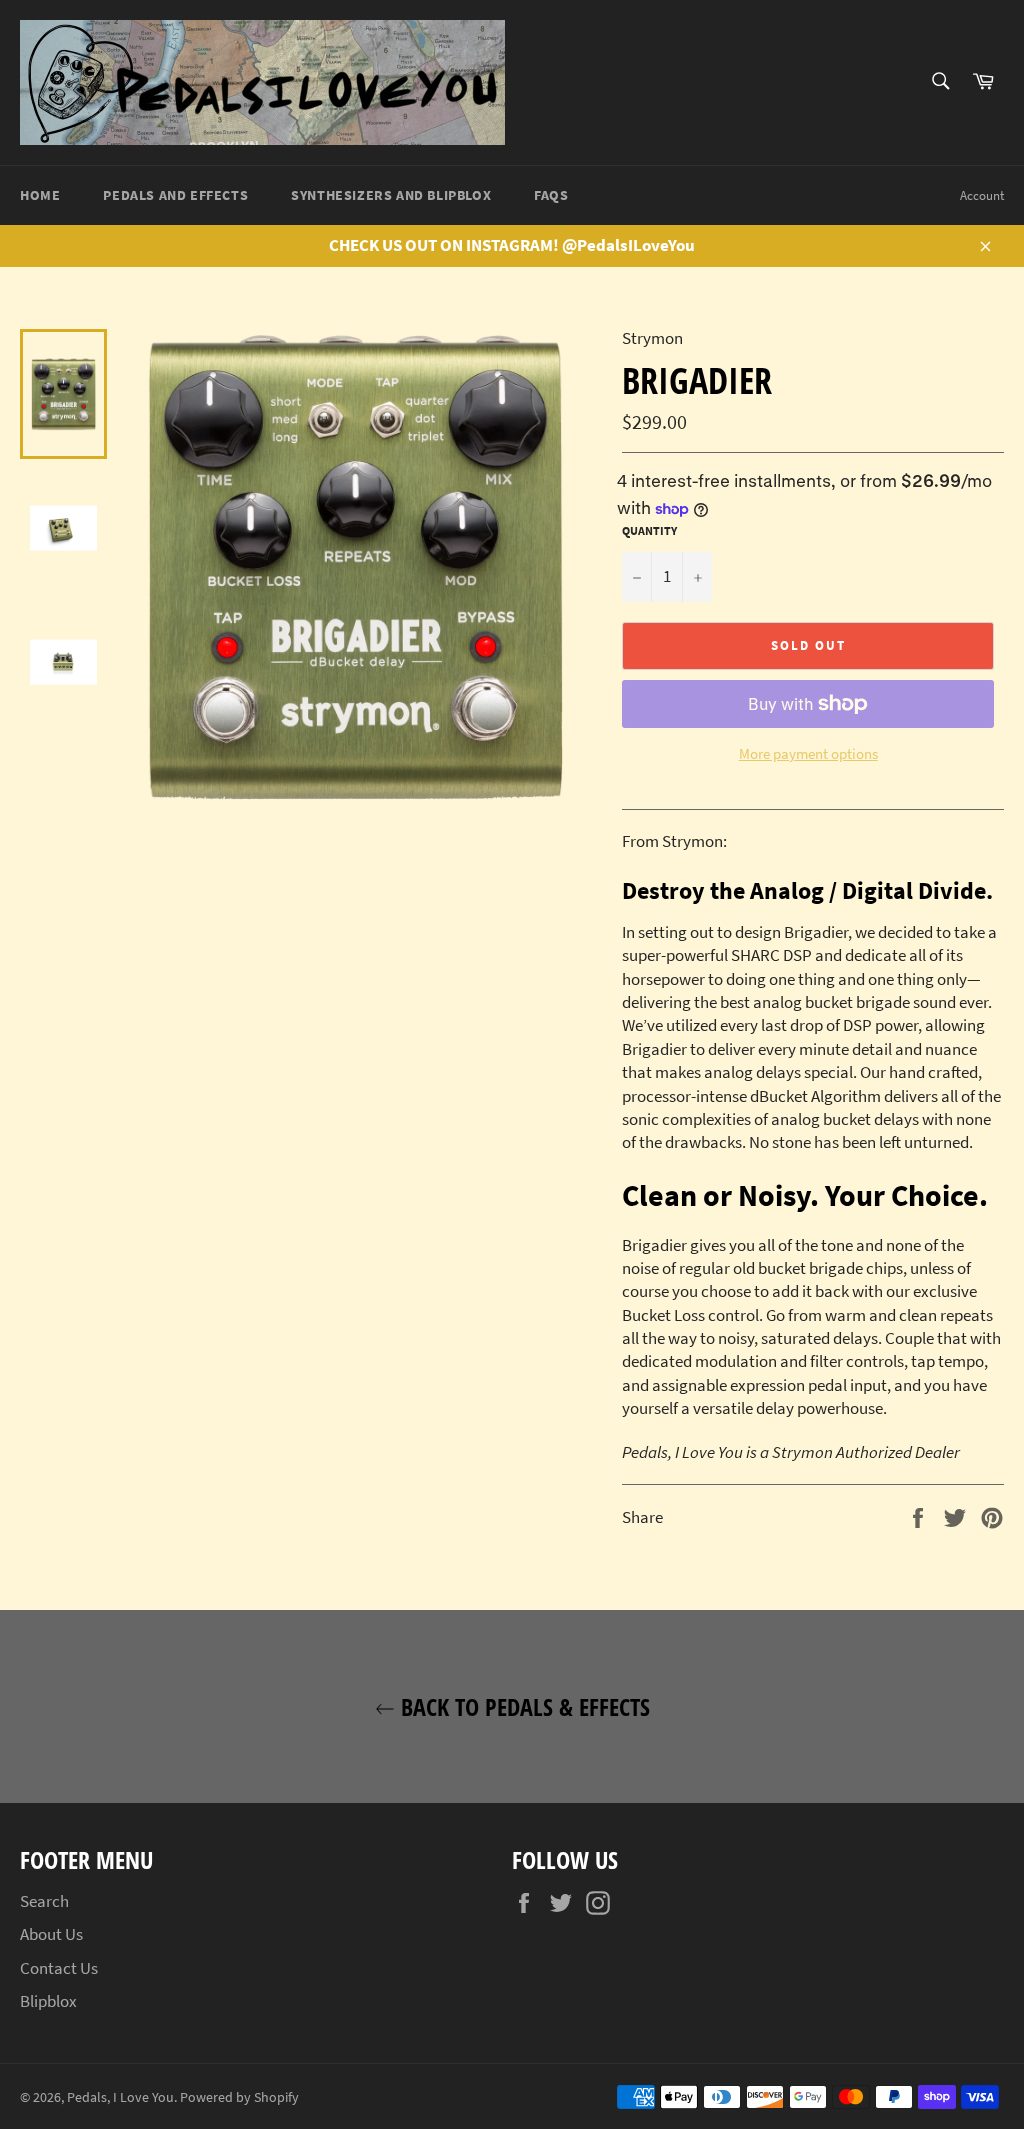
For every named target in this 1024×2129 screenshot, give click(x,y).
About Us (51, 1934)
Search (44, 1901)
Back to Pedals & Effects (522, 1706)
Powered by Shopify (239, 2097)
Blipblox (48, 2001)
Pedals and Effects (175, 195)
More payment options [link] (808, 753)
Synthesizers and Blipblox (391, 195)
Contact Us (59, 1968)
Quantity (649, 530)
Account (982, 195)
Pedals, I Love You (120, 2097)
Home (40, 195)
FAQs (551, 195)
